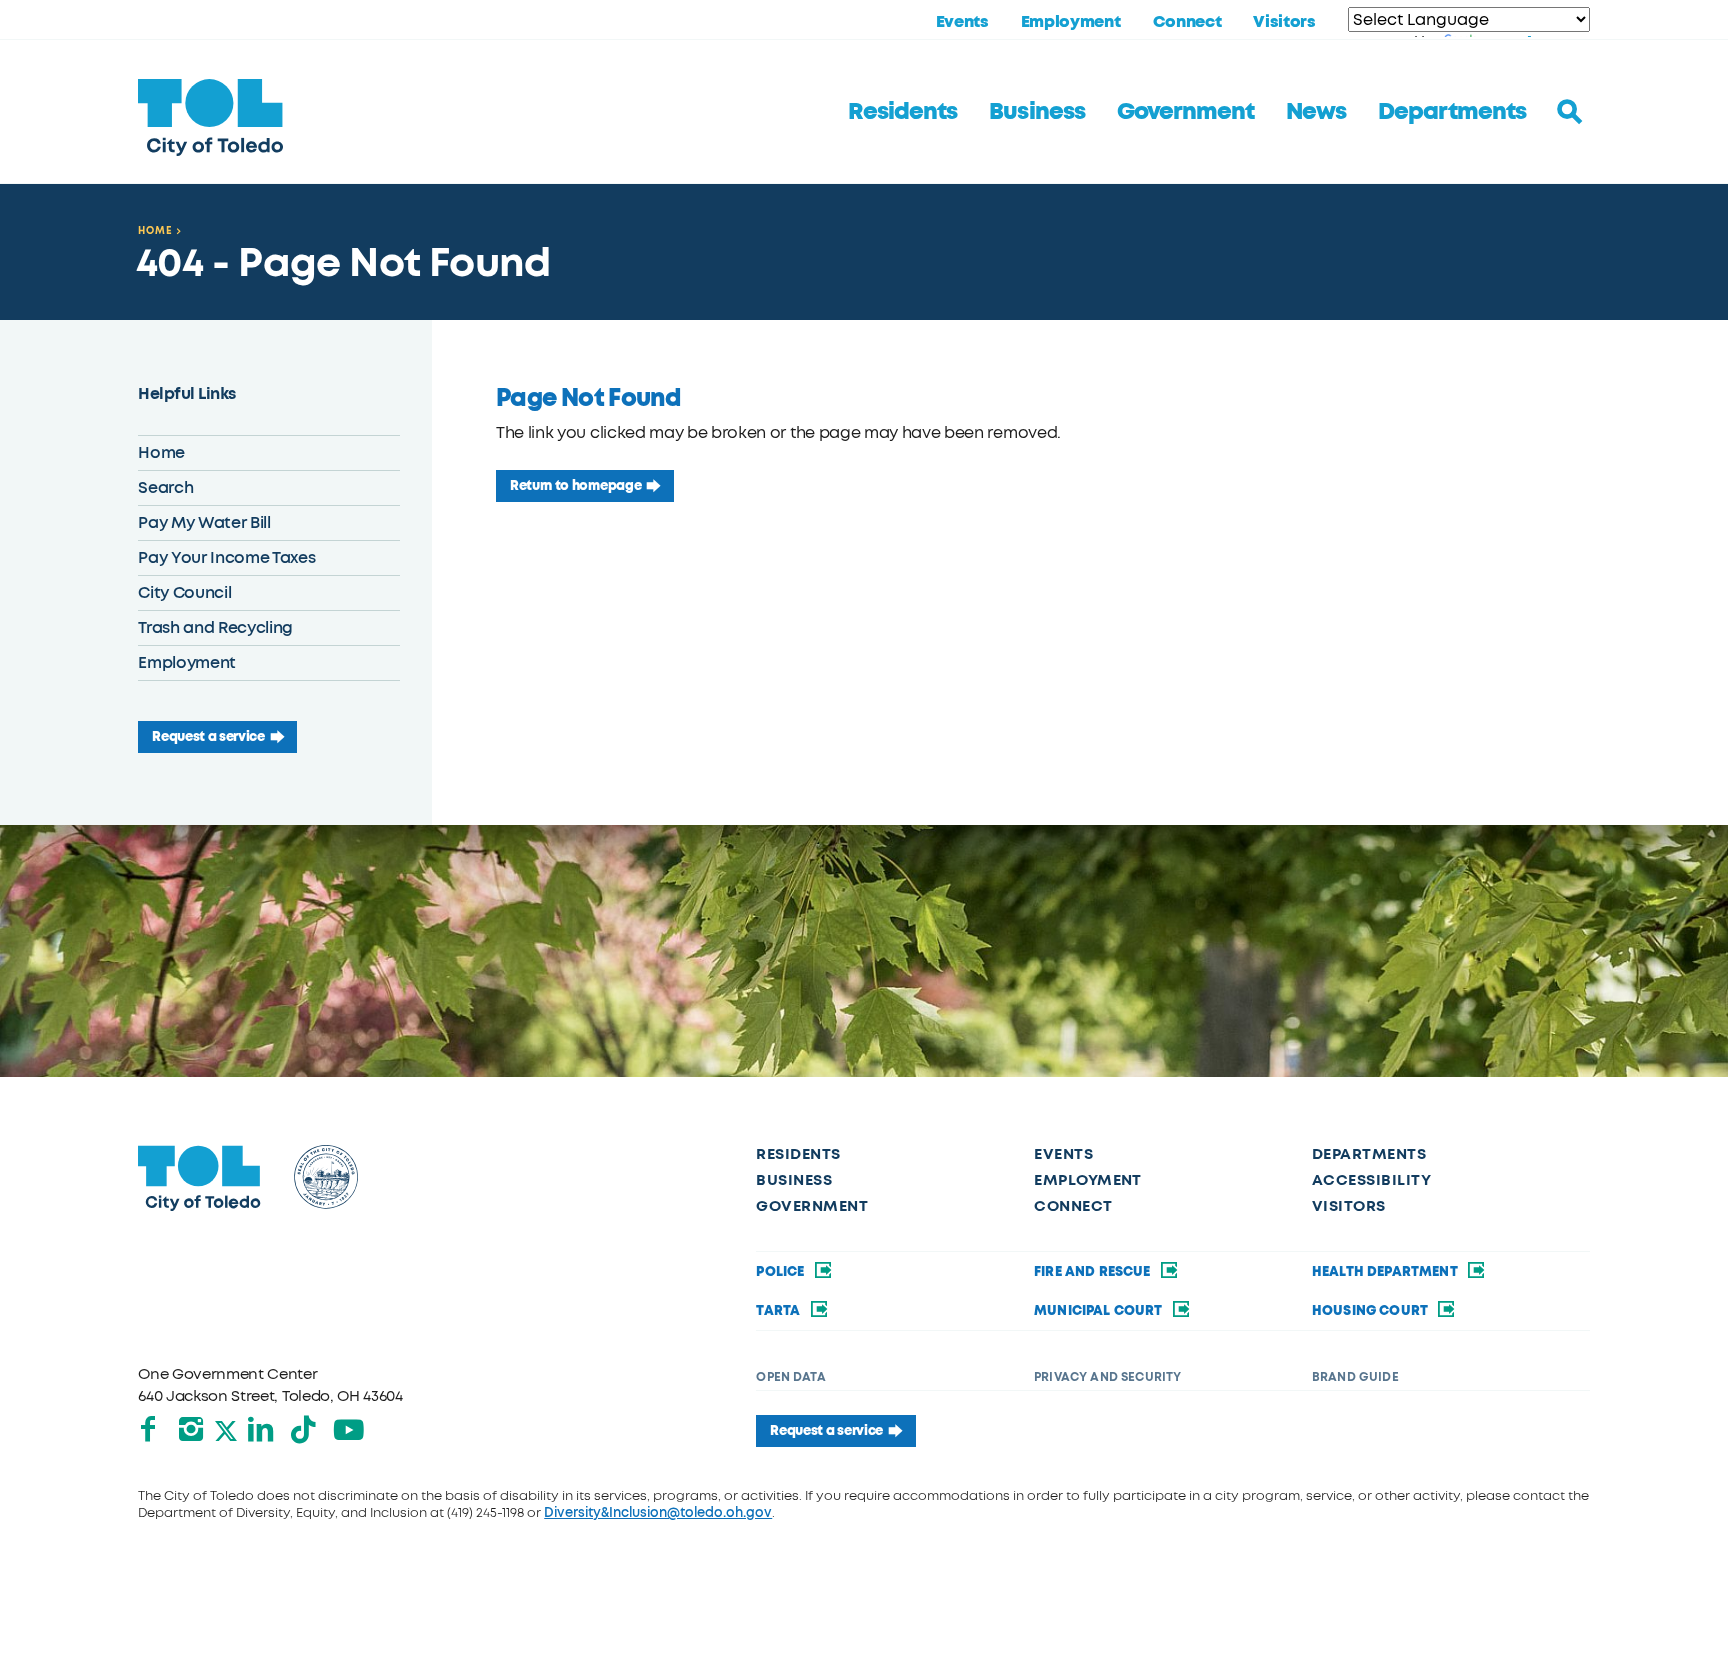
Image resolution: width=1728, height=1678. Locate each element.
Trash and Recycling (215, 627)
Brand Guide (1355, 1377)
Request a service (208, 737)
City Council (184, 592)
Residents (902, 111)
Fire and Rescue (1094, 1272)
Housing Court (1371, 1311)
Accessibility (1371, 1180)
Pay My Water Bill (204, 522)
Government (1185, 111)
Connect (1187, 22)
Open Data (790, 1377)
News (1316, 111)
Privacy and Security (1107, 1377)
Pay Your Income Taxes (226, 557)
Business (1036, 111)
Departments (1451, 111)
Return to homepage (575, 486)
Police (781, 1272)
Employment (1071, 22)
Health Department (1386, 1272)
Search (165, 487)
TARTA (779, 1311)
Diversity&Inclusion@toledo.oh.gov (658, 1512)
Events (962, 22)
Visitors (1284, 22)
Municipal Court (1100, 1311)
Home (155, 230)
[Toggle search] (1570, 112)
